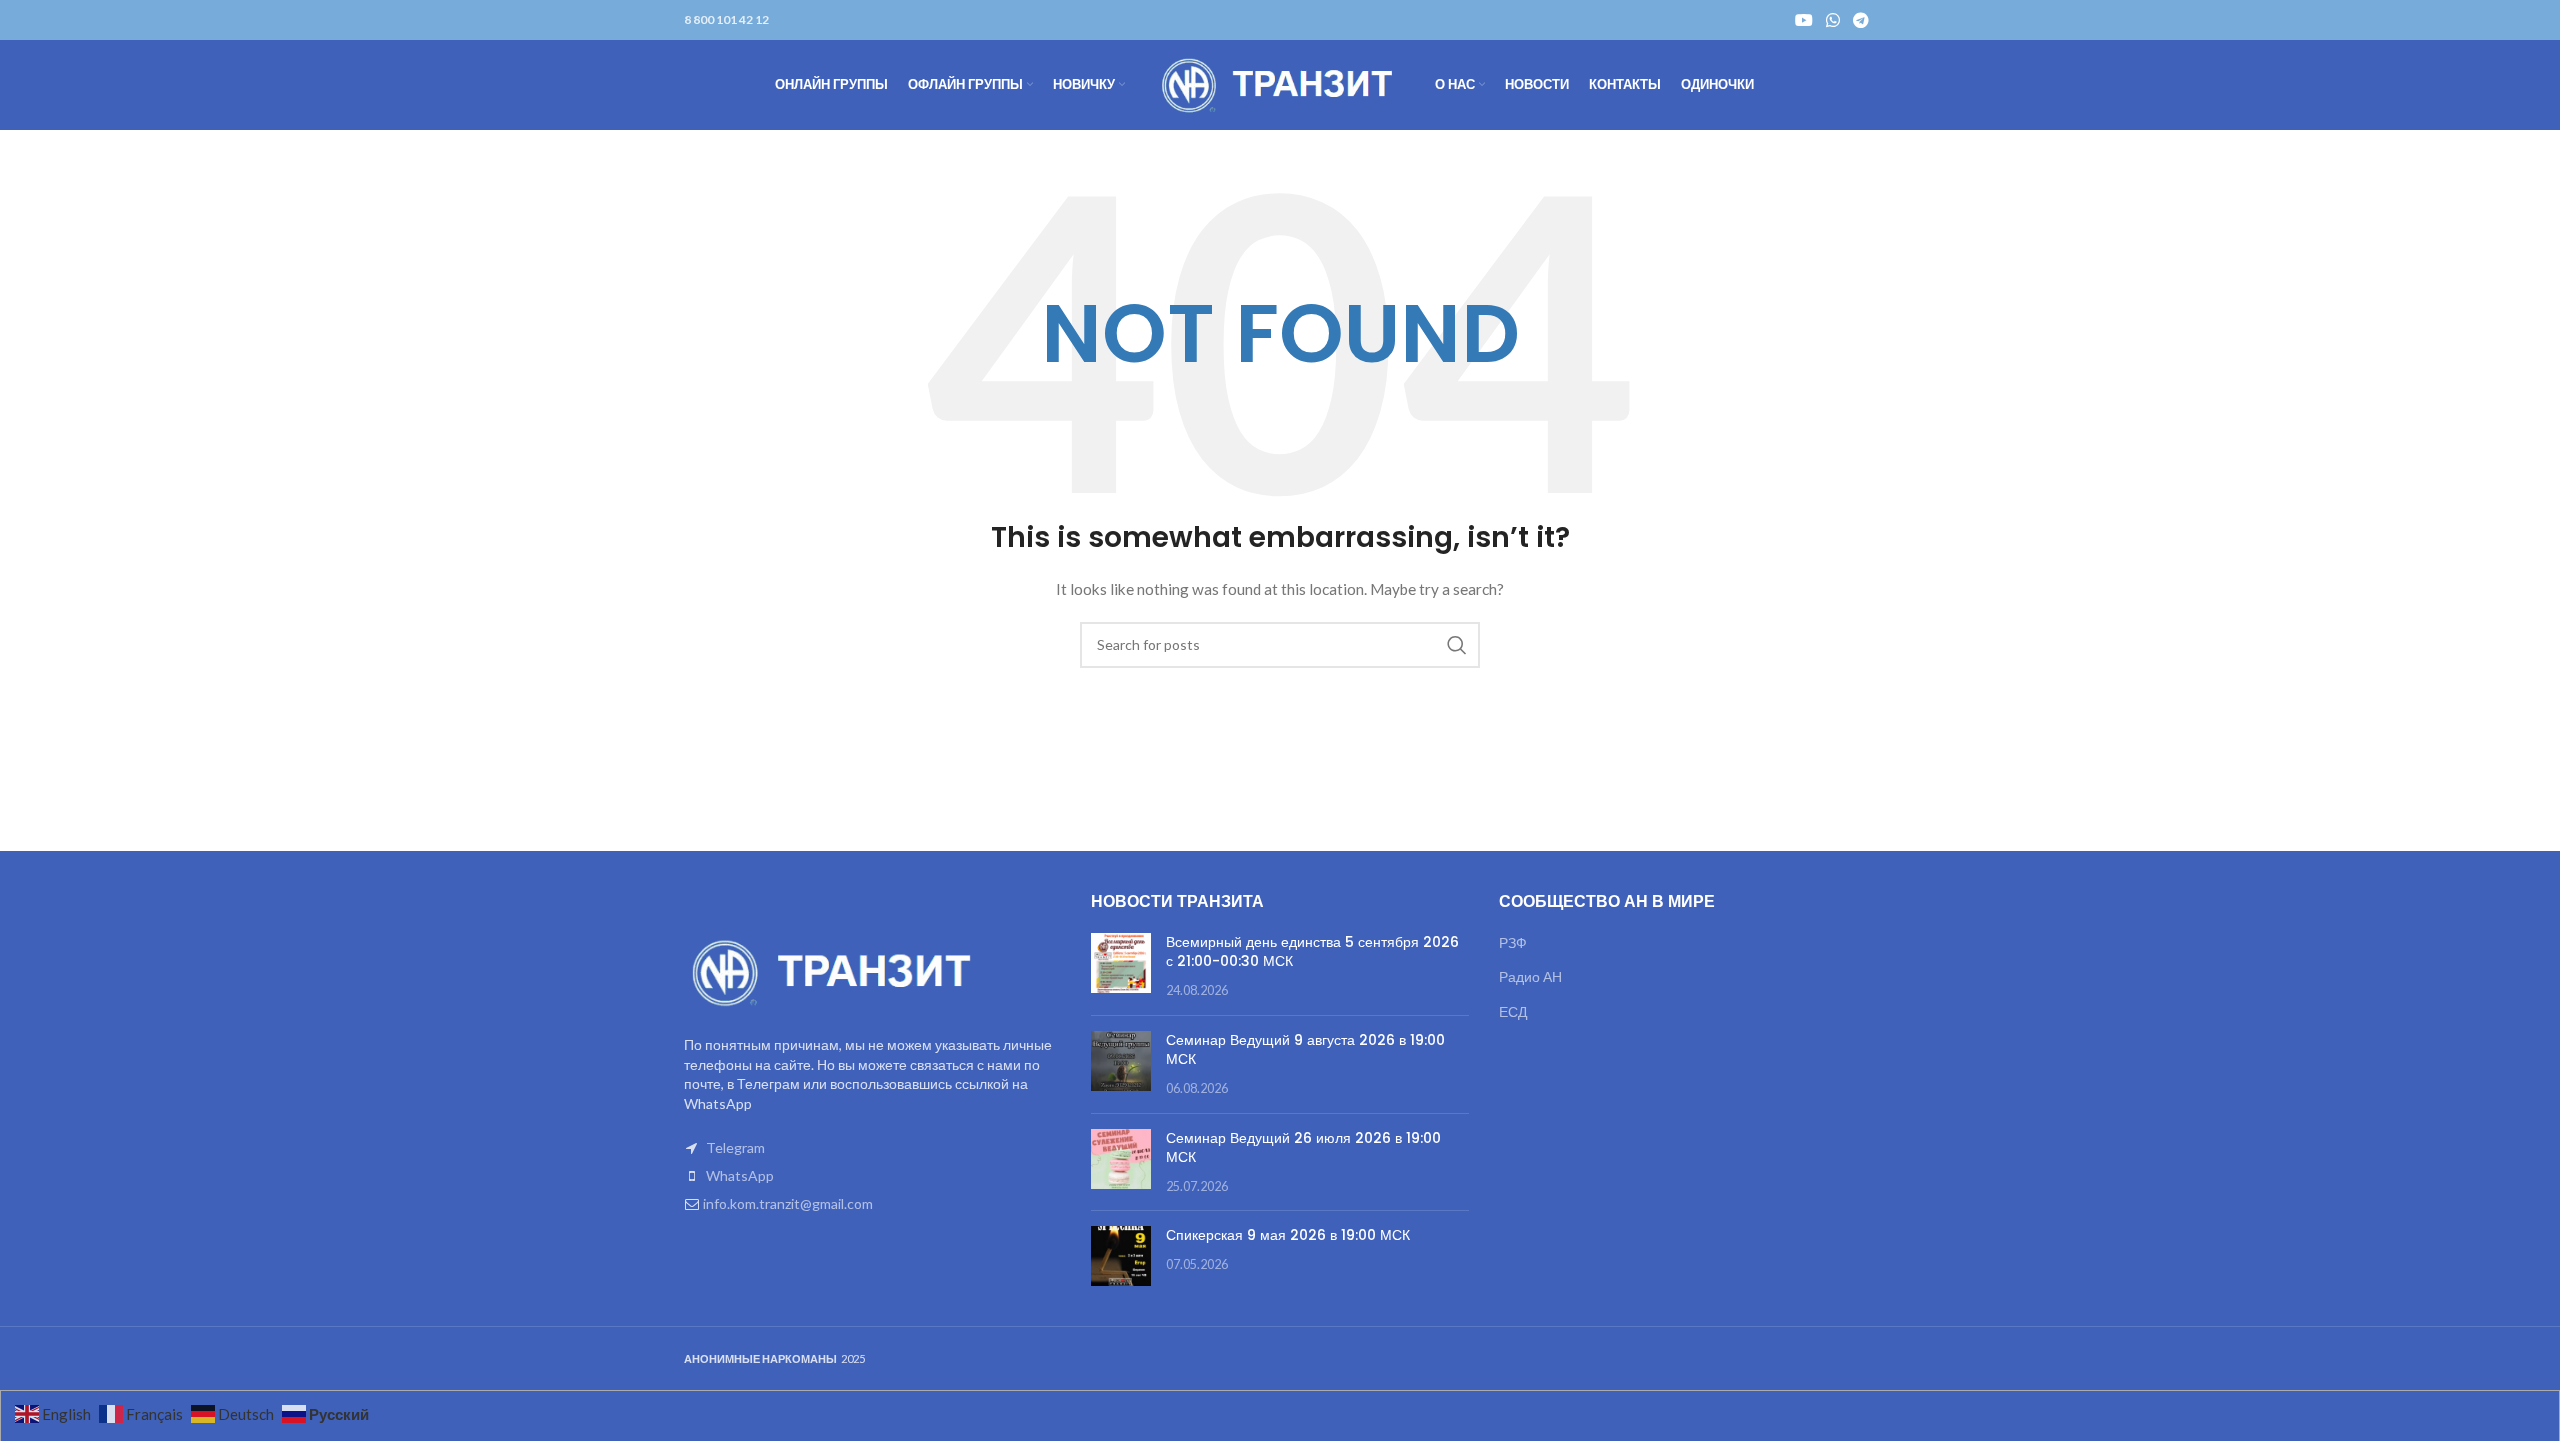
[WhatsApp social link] (1832, 20)
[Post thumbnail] (1121, 966)
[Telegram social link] (1861, 20)
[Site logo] (1280, 83)
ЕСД (1513, 1011)
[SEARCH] (1457, 645)
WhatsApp (740, 1175)
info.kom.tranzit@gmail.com (788, 1203)
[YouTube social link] (1803, 20)
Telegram (735, 1147)
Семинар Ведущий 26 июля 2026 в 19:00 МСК (1303, 1148)
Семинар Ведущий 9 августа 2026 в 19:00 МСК (1305, 1050)
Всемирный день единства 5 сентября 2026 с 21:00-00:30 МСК (1312, 952)
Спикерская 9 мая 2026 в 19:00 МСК (1288, 1235)
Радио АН (1530, 976)
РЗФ (1513, 942)
